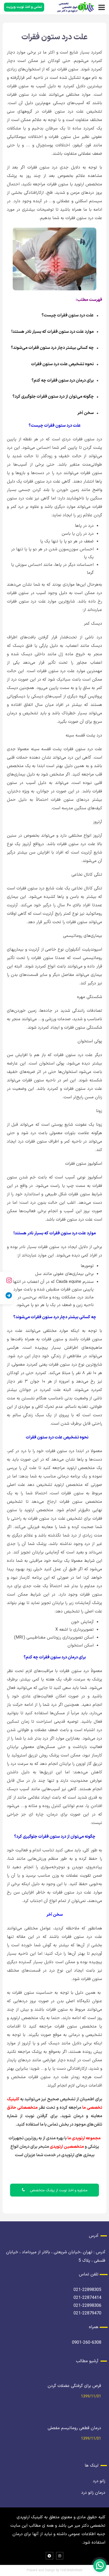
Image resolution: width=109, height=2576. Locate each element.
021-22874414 (87, 2298)
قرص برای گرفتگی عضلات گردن (74, 2386)
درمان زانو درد (93, 2493)
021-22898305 (87, 2290)
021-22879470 (87, 2313)
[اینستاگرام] (7, 1280)
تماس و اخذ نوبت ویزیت (24, 7)
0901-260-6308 (87, 2343)
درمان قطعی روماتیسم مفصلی (74, 2428)
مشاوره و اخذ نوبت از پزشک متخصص (58, 2190)
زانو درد (99, 2481)
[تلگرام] (7, 1296)
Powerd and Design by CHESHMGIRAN (54, 2570)
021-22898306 (87, 2306)
